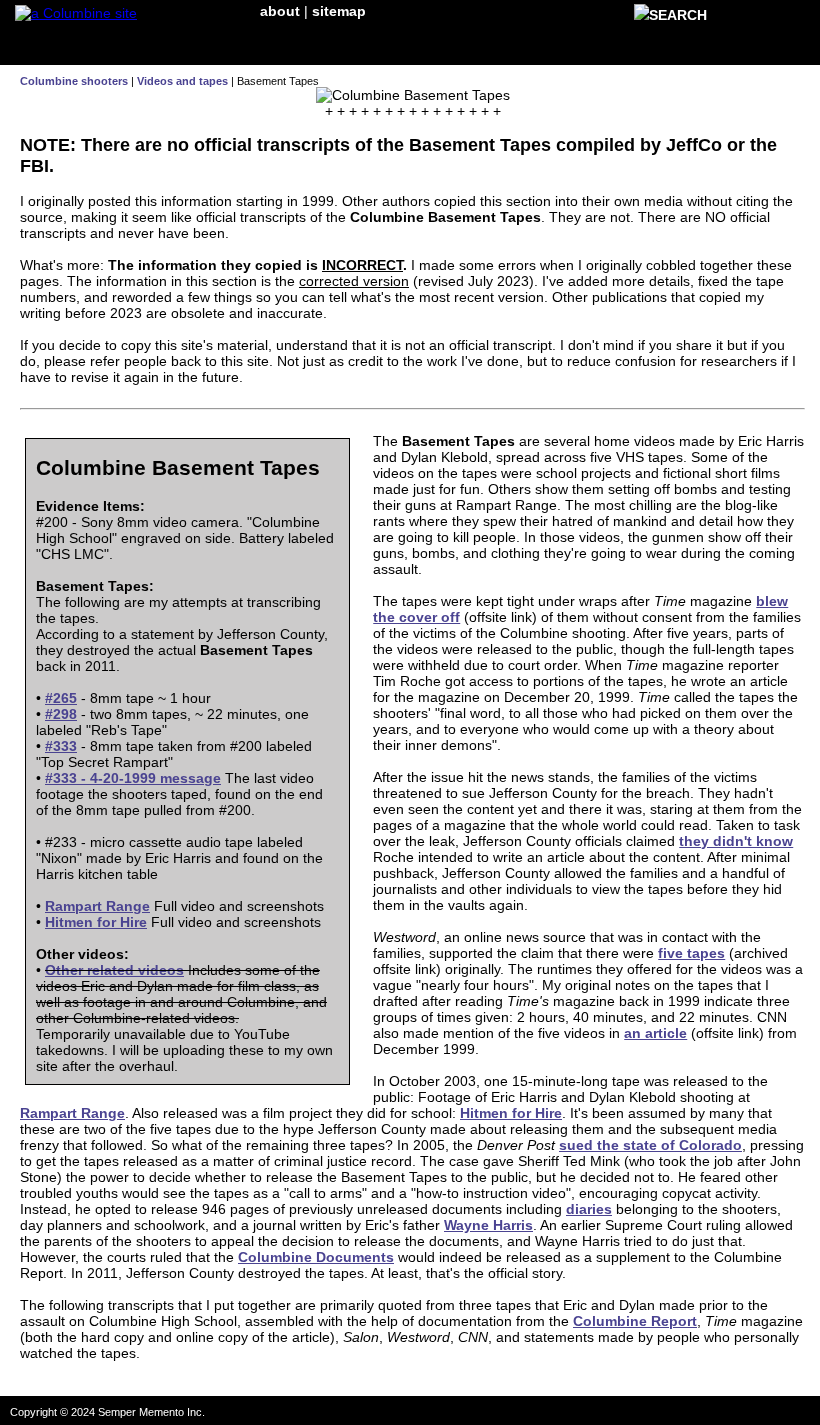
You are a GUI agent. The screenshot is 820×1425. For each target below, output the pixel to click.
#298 (61, 714)
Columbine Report (635, 1321)
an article (655, 1033)
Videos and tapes (182, 81)
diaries (589, 1209)
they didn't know (736, 841)
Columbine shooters (74, 81)
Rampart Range (97, 906)
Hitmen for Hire (96, 922)
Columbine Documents (316, 1257)
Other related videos (114, 970)
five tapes (691, 953)
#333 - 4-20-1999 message (133, 778)
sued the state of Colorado (650, 1145)
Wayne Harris (488, 1225)
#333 (61, 746)
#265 (61, 698)
